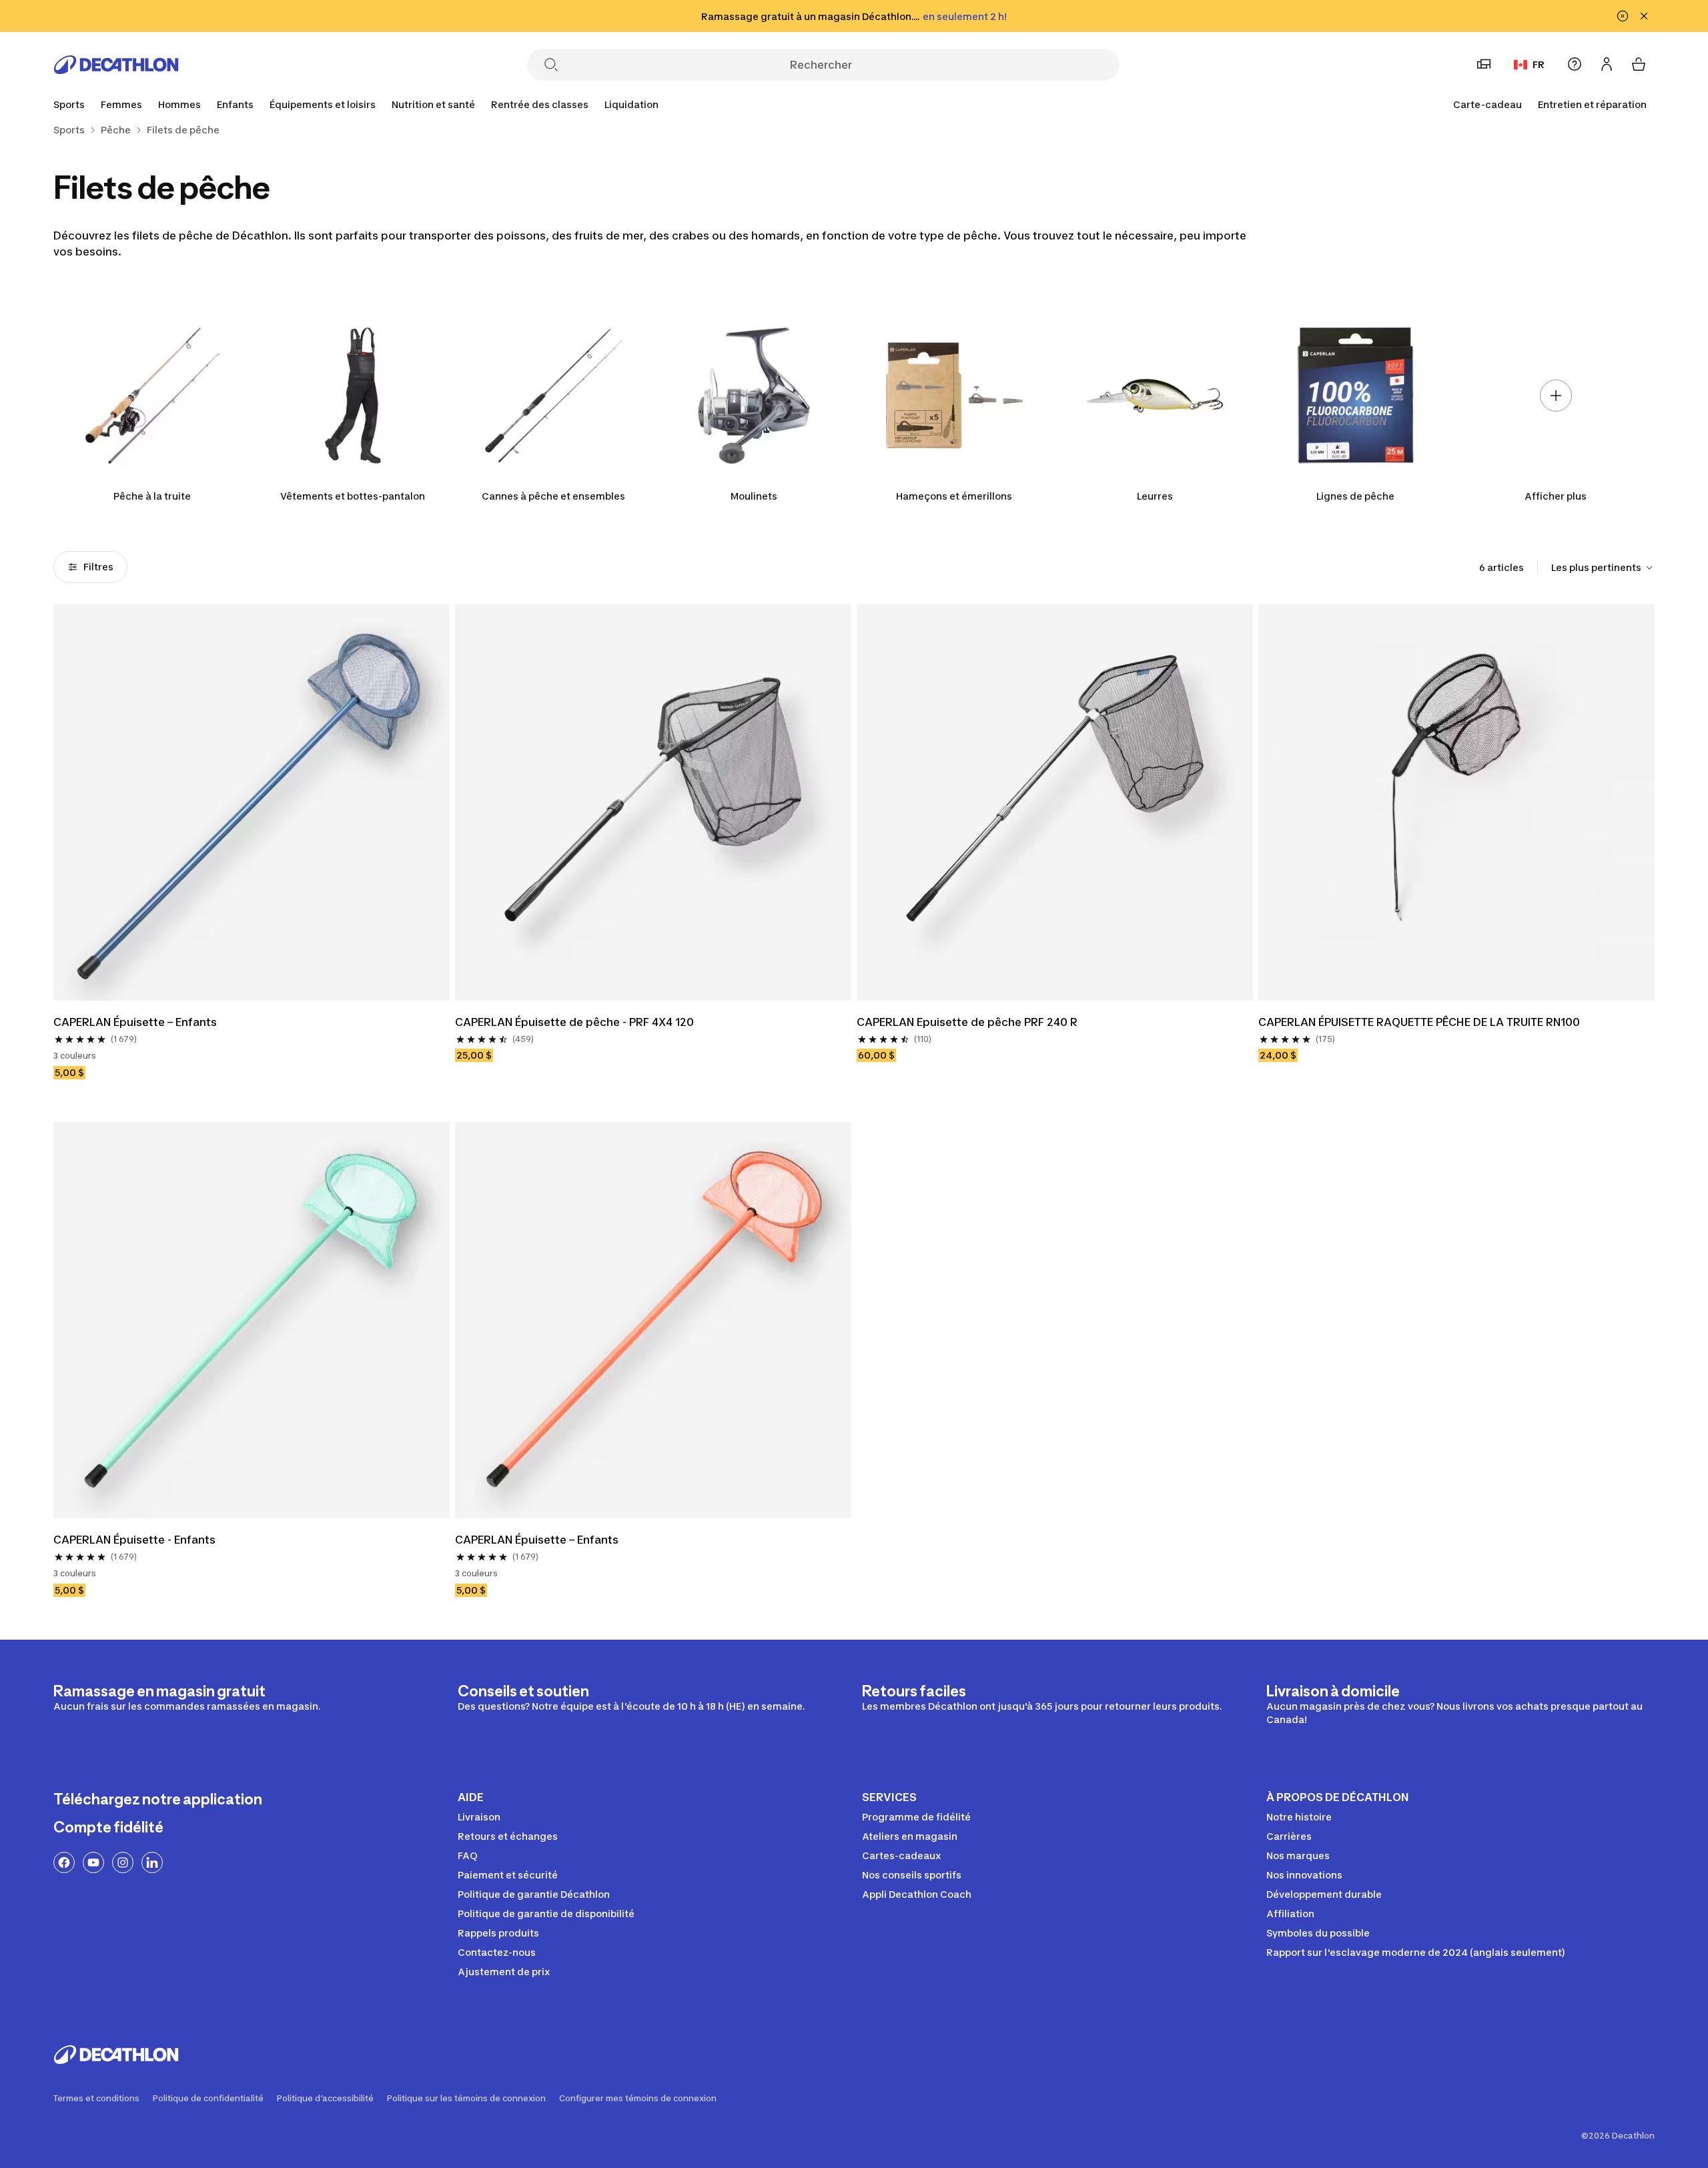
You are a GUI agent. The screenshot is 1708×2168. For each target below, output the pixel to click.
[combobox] (1603, 568)
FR (1539, 64)
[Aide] (1575, 64)
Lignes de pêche (1355, 496)
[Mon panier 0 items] (1639, 64)
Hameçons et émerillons (954, 496)
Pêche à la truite (152, 496)
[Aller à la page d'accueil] (116, 65)
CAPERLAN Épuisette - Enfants (134, 1540)
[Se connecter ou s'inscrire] (1607, 64)
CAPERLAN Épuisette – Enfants (135, 1022)
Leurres (1155, 496)
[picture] (252, 802)
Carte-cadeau (1487, 104)
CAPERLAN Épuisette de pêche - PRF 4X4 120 (574, 1022)
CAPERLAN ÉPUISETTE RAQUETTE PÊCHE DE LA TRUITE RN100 (1419, 1022)
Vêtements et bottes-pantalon (353, 496)
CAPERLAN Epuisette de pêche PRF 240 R (967, 1022)
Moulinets (754, 496)
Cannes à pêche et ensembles (553, 496)
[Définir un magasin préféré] (1484, 64)
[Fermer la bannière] (1644, 16)
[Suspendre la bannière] (1623, 16)
